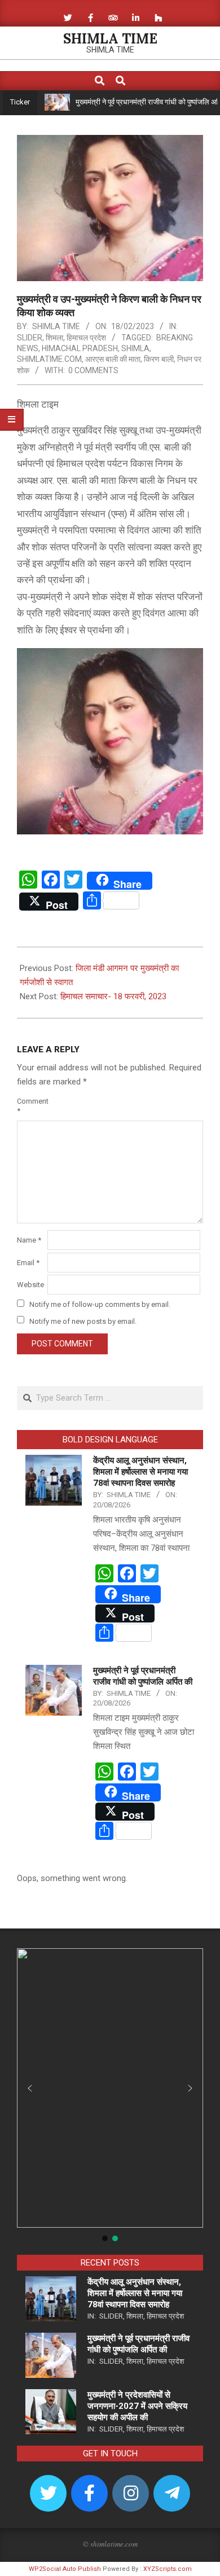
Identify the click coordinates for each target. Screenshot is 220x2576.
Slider (30, 338)
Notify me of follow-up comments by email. (100, 1304)
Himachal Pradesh (80, 348)
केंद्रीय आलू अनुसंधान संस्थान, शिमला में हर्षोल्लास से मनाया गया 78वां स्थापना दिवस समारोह (140, 1472)
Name (29, 1240)
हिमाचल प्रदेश (86, 338)
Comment (31, 1106)
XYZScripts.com (168, 2569)
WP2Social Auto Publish (65, 2569)
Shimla (135, 348)
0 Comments (93, 370)
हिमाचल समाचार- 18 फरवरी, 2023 (113, 996)
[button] (30, 2088)
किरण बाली (159, 359)
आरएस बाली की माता (113, 359)
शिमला (54, 338)
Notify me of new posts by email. (83, 1321)
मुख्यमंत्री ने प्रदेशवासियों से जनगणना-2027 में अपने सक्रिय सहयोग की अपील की (137, 2406)
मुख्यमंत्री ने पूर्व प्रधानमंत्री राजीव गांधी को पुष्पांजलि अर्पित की (132, 102)
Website (30, 1285)
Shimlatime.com (49, 359)
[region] (110, 2096)
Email (28, 1263)
